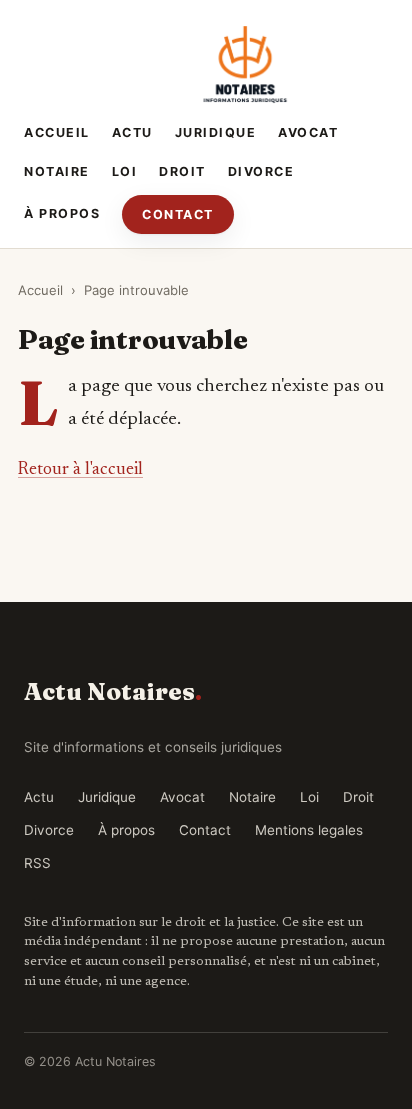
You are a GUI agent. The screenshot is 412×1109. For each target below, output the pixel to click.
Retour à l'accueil (80, 470)
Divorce (261, 171)
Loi (125, 171)
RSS (37, 863)
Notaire (57, 171)
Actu (132, 132)
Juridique (216, 132)
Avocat (308, 132)
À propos (62, 213)
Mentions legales (309, 830)
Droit (182, 171)
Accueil (57, 132)
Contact (178, 214)
